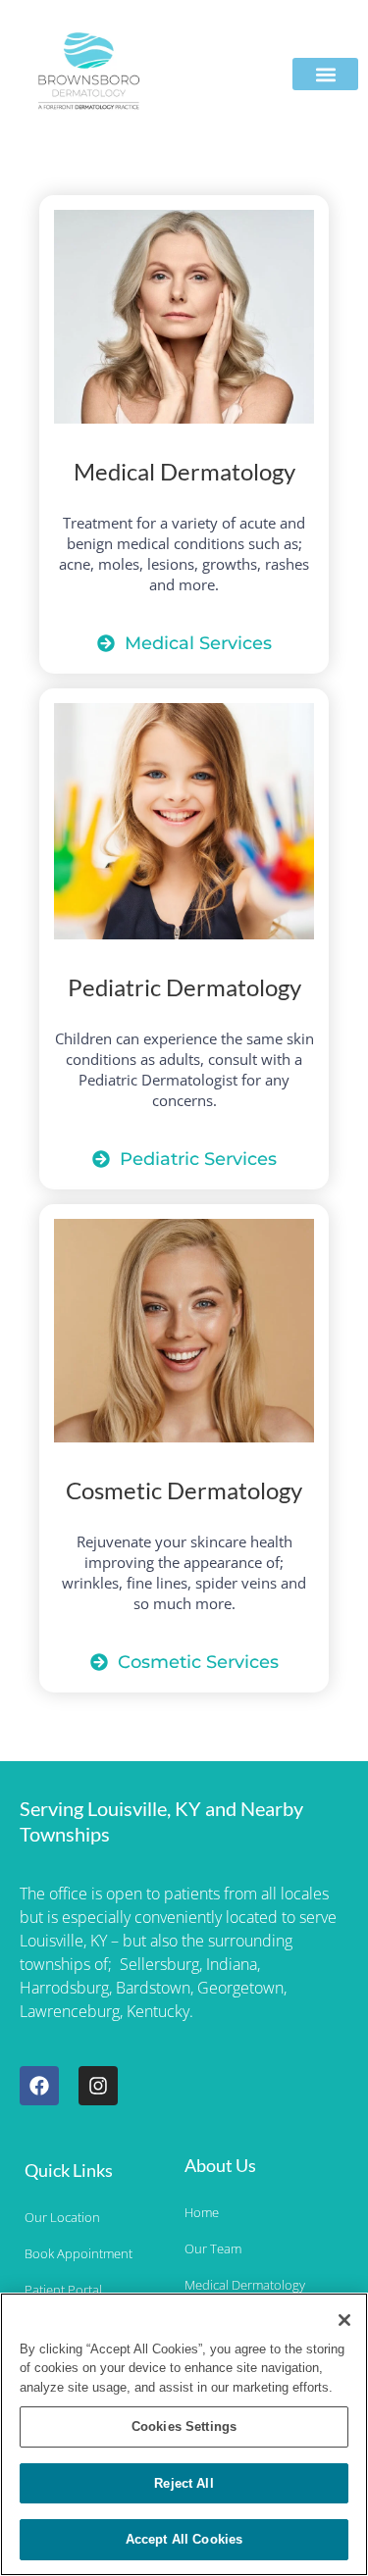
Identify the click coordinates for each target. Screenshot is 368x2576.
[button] (325, 74)
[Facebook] (39, 2086)
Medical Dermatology (184, 471)
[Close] (344, 2320)
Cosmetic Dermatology (184, 1490)
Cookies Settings (184, 2426)
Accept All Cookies (184, 2539)
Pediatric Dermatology (184, 987)
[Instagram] (98, 2086)
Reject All (184, 2483)
